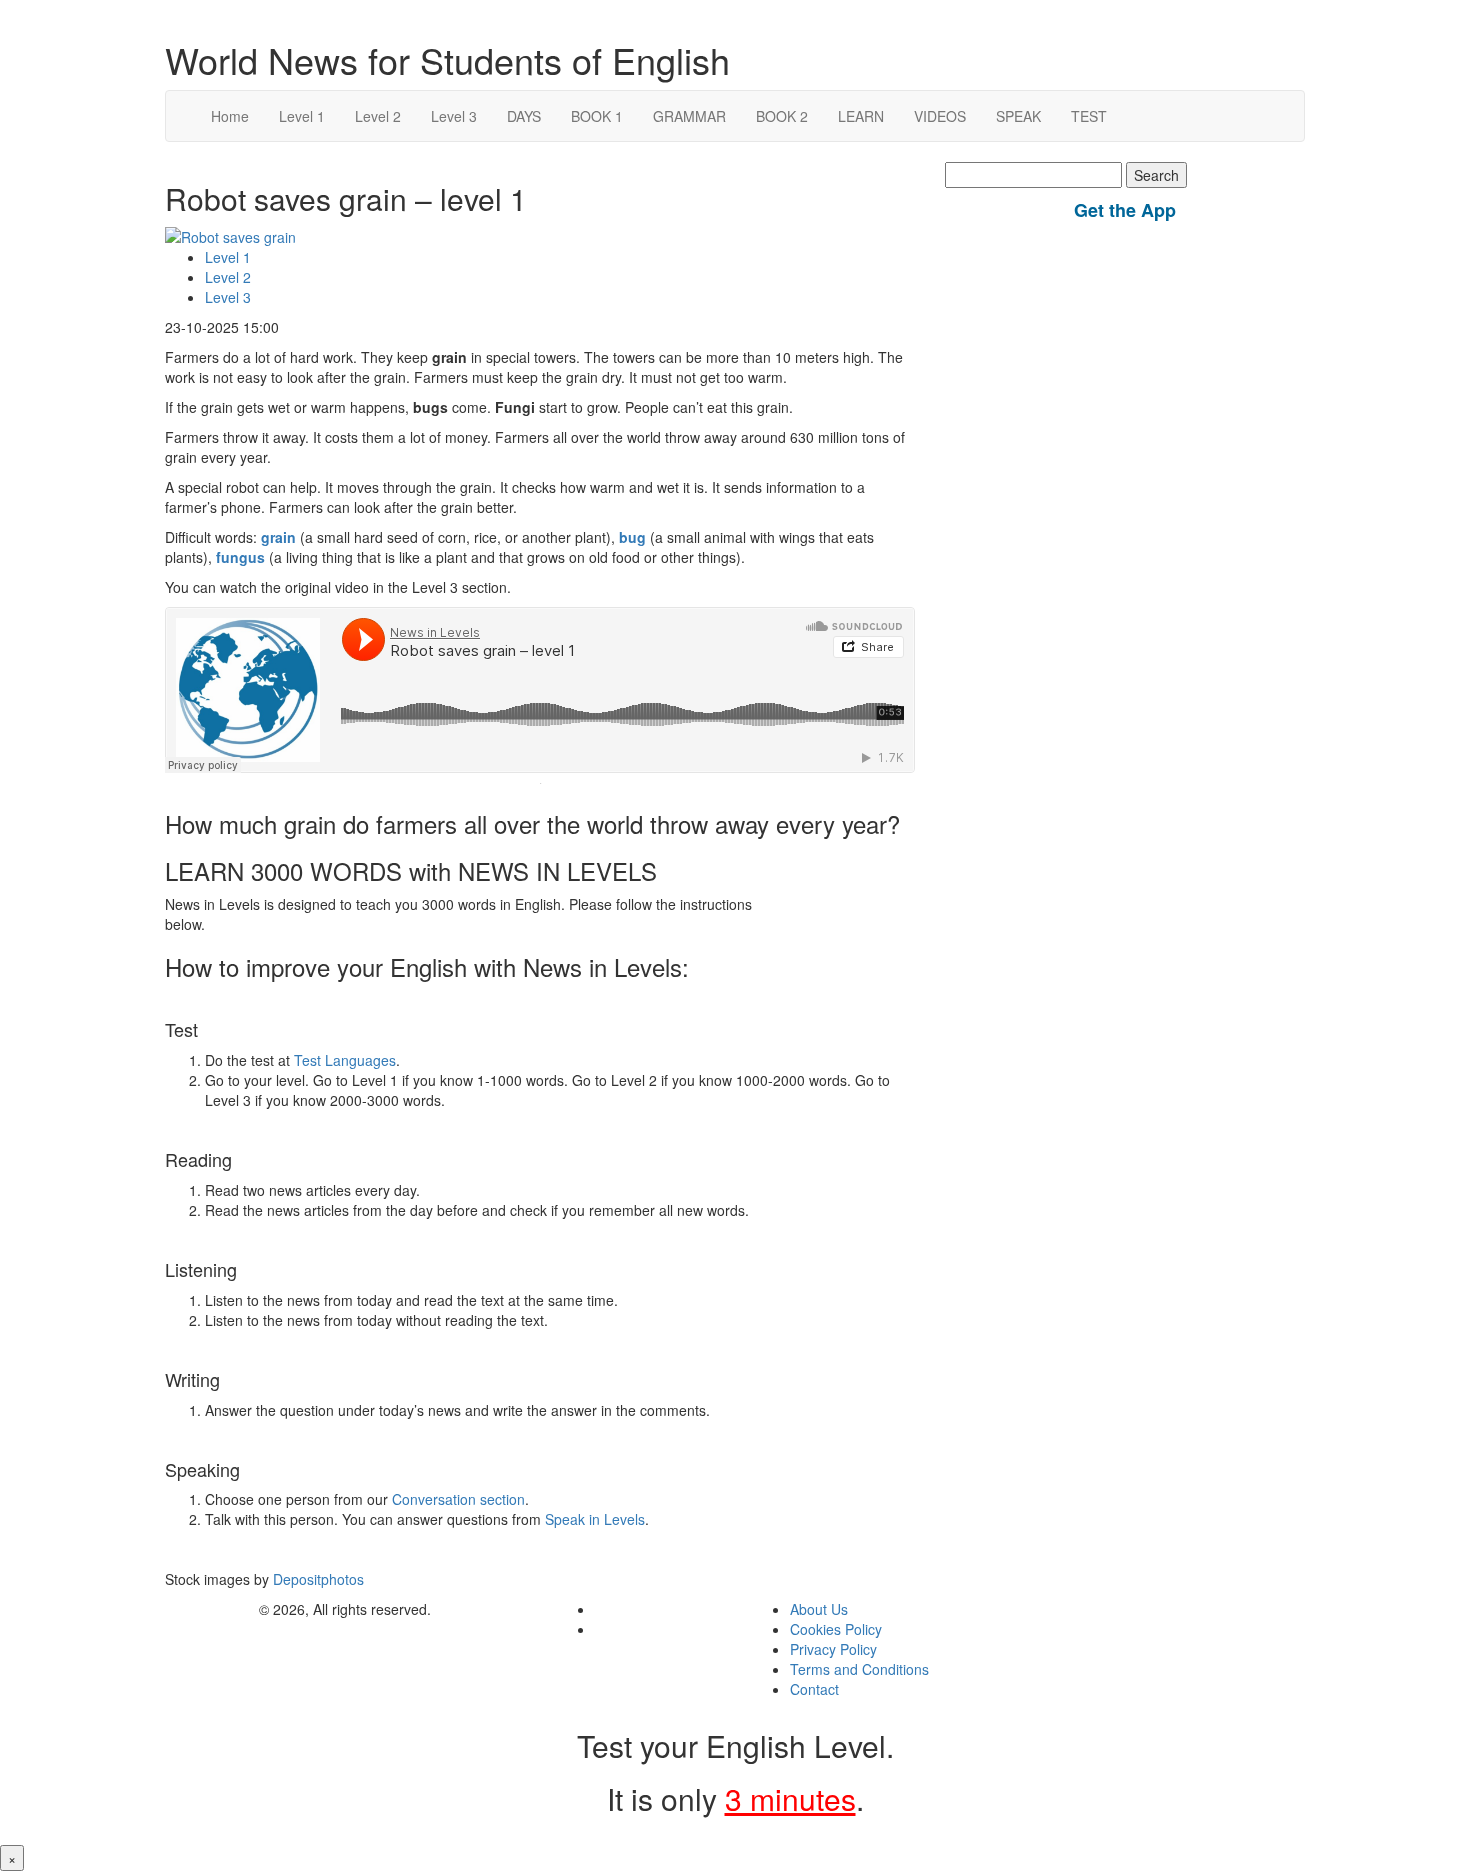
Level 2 (378, 116)
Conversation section (458, 1499)
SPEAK (1018, 116)
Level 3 (454, 116)
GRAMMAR (689, 116)
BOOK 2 (782, 116)
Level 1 (302, 116)
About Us (819, 1609)
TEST (1089, 116)
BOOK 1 (597, 116)
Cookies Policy (836, 1629)
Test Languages (345, 1060)
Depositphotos (316, 1579)
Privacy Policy (833, 1649)
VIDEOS (940, 116)
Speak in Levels (595, 1519)
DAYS (524, 116)
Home (230, 116)
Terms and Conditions (859, 1669)
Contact (814, 1689)
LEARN (861, 116)
